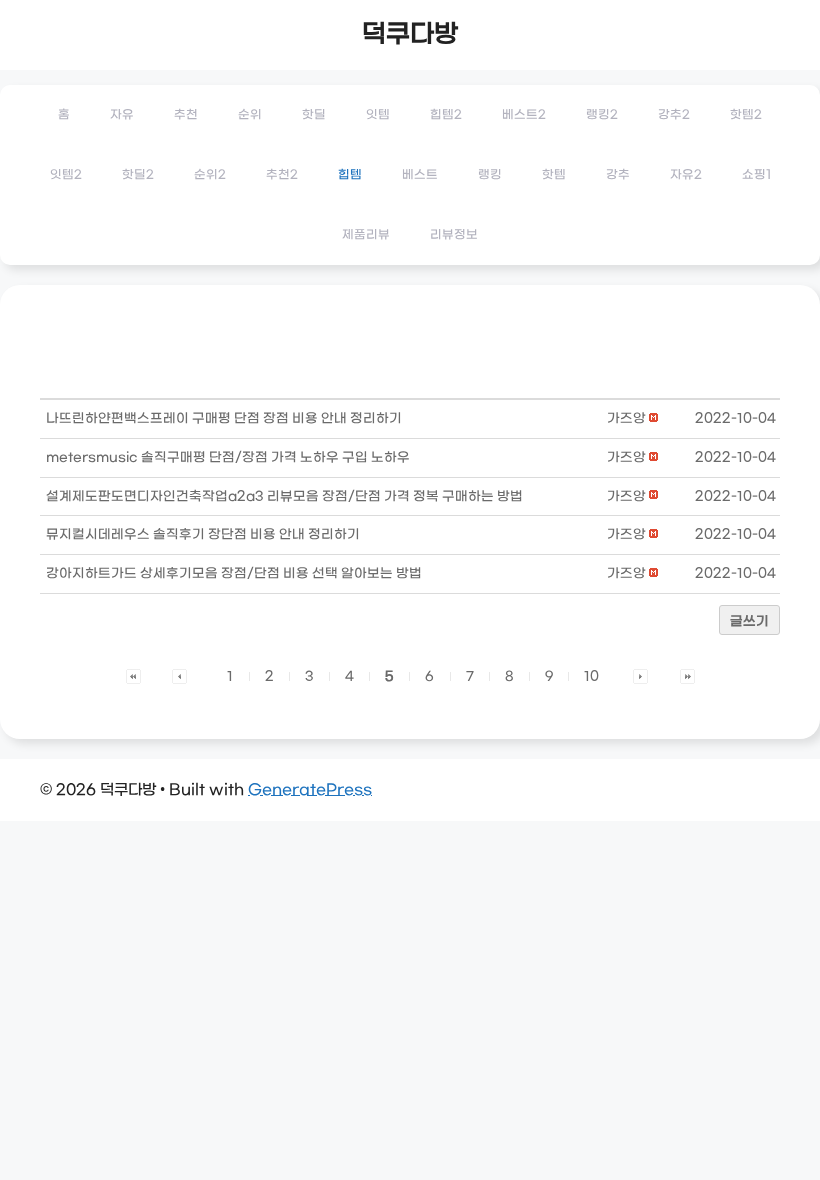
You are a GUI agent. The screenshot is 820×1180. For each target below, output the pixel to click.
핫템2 (746, 115)
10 (591, 676)
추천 (186, 115)
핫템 (554, 175)
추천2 (282, 175)
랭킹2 (602, 115)
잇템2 (66, 175)
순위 (250, 115)
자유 (122, 115)
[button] (626, 418)
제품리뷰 (366, 235)
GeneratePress (310, 790)
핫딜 (314, 115)
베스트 (420, 175)
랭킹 (490, 175)
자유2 (686, 175)
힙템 (350, 175)
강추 (618, 175)
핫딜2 (138, 175)
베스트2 (524, 115)
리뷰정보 (454, 235)
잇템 (378, 115)
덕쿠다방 (410, 35)
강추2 (674, 115)
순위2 (210, 175)
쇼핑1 (756, 175)
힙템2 (446, 115)
